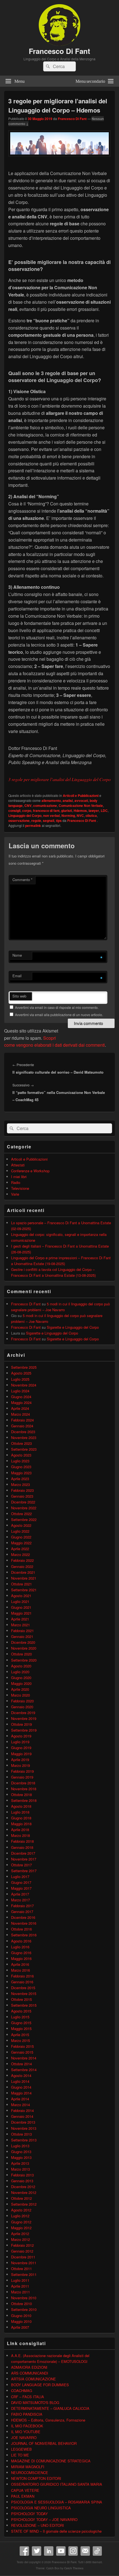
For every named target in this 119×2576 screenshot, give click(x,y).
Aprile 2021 (20, 1619)
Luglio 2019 (20, 1742)
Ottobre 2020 (21, 1654)
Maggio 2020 (21, 1683)
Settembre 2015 (24, 2005)
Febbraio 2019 (22, 1771)
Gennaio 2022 (22, 1566)
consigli (14, 811)
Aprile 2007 (20, 2327)
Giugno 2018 (21, 1818)
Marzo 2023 (20, 1484)
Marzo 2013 (20, 2169)
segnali (49, 821)
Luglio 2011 (20, 2280)
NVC (80, 816)
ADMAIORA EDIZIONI (29, 2367)
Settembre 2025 (24, 1367)
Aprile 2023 (20, 1479)
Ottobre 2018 (21, 1795)
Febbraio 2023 (22, 1490)
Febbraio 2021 (22, 1631)
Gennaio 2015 (22, 2052)
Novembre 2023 (24, 1437)
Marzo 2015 (20, 2040)
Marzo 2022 (20, 1554)
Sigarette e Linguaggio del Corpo (73, 1327)
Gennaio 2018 (22, 1847)
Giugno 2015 (21, 2023)
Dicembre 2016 (23, 1917)
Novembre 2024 (24, 1385)
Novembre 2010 (24, 2298)
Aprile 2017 (20, 1894)
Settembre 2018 (24, 1800)
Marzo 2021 (20, 1625)
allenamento (51, 801)
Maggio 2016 (21, 1958)
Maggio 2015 (21, 2028)
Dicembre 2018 (23, 1783)
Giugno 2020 (21, 1678)
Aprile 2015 (20, 2035)
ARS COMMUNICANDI (30, 2373)
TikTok (97, 2551)
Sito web (19, 996)
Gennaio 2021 (22, 1636)
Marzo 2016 (20, 1970)
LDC (104, 811)
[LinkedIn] (49, 2551)
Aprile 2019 (20, 1760)
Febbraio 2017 (22, 1906)
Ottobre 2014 (21, 2064)
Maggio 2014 (21, 2093)
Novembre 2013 (24, 2128)
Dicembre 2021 (23, 1572)
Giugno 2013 (21, 2152)
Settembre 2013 (24, 2140)
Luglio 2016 (20, 1947)
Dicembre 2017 (23, 1853)
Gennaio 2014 (22, 2116)
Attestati (18, 1165)
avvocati (81, 801)
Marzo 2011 (20, 2292)
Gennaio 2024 (22, 1426)
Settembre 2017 (24, 1871)
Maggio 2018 (21, 1824)
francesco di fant (46, 811)
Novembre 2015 (24, 1993)
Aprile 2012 (20, 2234)
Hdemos (80, 811)
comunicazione (45, 806)
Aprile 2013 (20, 2163)
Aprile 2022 (20, 1549)
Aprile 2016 (20, 1964)
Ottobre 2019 (21, 1724)
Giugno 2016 (21, 1953)
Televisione (20, 1188)
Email (17, 976)
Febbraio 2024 (22, 1420)
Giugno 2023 (21, 1467)
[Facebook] (24, 2551)
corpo (27, 811)
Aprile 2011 (20, 2286)
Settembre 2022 (24, 1519)
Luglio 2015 (20, 2017)
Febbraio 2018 (22, 1841)
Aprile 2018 (20, 1830)
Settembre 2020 (24, 1660)
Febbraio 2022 (22, 1560)
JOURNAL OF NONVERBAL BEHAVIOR (44, 2443)
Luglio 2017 (20, 1876)
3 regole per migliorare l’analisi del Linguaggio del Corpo (59, 779)
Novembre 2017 (24, 1859)
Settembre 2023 (24, 1449)
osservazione (19, 821)
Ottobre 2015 (21, 1999)
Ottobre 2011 (21, 2269)
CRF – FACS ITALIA (28, 2397)
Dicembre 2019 (23, 1713)
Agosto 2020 (21, 1666)
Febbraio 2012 (22, 2245)
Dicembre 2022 (23, 1502)
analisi (68, 801)
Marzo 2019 (20, 1765)
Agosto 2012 (21, 2210)
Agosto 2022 (21, 1525)
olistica (91, 816)
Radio (16, 1182)
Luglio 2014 (20, 2081)
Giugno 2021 (21, 1607)
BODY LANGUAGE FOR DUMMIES (40, 2385)
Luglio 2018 (20, 1812)
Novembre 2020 (24, 1648)
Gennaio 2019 (22, 1777)
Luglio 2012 (20, 2216)
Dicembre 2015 (23, 1988)
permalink (33, 826)
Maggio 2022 (21, 1543)
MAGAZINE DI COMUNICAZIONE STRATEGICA (51, 2461)
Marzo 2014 (20, 2105)
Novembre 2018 (24, 1789)
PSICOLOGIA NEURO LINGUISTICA (41, 2508)
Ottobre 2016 (21, 1929)
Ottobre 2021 (21, 1584)
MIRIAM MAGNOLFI (28, 2467)
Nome (17, 955)
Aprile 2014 (20, 2099)
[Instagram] (73, 2551)
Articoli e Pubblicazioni (81, 796)
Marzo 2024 (20, 1414)
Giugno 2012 (21, 2222)
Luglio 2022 (20, 1531)
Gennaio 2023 (22, 1496)
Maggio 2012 (21, 2228)
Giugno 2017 (21, 1882)
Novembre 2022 (24, 1508)
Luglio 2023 (20, 1461)
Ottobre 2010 (21, 2304)
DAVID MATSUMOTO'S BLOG (35, 2402)
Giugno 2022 (21, 1537)
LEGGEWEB (21, 2449)
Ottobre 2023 (21, 1443)
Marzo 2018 (20, 1835)
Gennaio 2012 (22, 2251)
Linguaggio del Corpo (25, 816)
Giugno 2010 (21, 2316)
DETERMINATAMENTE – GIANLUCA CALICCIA (50, 2408)
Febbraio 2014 (22, 2110)
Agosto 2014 (21, 2075)
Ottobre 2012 (21, 2198)
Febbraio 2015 (22, 2046)
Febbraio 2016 (22, 1976)
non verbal (51, 816)
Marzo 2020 (20, 1695)
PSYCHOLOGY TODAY (29, 2514)
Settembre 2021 (24, 1590)
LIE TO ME (20, 2455)
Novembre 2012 (24, 2192)
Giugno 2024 (21, 1397)
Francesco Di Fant (59, 51)
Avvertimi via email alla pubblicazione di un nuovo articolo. (59, 1015)
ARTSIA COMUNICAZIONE (33, 2379)
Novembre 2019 (24, 1718)
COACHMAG (22, 2391)
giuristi (67, 811)
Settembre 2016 (24, 1935)
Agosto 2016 (21, 1941)
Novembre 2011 (24, 2263)
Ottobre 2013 (21, 2134)
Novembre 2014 (24, 2058)
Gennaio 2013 (22, 2181)
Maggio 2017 (21, 1888)
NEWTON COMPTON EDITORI (36, 2478)
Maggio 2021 (21, 1613)
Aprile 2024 (20, 1408)
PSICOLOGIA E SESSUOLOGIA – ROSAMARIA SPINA (57, 2502)
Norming (68, 816)
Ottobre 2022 (21, 1514)
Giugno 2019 (21, 1748)
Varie (15, 1194)
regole (36, 821)
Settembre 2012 (24, 2204)
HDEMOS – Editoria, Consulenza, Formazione (48, 2420)
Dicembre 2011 (23, 2257)
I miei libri (19, 1177)
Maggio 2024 (21, 1402)
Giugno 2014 (21, 2087)
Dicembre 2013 (23, 2122)
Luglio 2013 (20, 2146)
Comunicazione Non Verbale (81, 806)
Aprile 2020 (20, 1689)
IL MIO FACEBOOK (27, 2426)
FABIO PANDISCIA (27, 2414)
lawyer (94, 811)
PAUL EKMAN (23, 2496)
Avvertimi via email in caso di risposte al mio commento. (57, 1007)
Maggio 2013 (21, 2157)
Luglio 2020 (20, 1672)
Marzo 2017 (20, 1900)
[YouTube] (61, 2551)
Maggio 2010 (21, 2321)
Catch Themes (74, 2568)
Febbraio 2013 (22, 2175)
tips (59, 821)
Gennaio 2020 (22, 1707)
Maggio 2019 (21, 1754)
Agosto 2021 (21, 1596)
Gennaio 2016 (22, 1982)
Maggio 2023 (21, 1473)
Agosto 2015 (21, 2011)
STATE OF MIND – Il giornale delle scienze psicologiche (56, 2531)
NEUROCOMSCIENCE (30, 2472)
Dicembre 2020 (23, 1642)
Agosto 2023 (21, 1455)
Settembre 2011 (24, 2274)
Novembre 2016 (24, 1923)
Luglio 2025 (20, 1379)
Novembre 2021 (24, 1578)
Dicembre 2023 (23, 1432)
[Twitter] (37, 2551)
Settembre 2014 (24, 2070)
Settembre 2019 (24, 1730)
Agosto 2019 (21, 1736)
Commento (22, 880)
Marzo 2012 (20, 2239)
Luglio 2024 (20, 1391)
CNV (28, 806)
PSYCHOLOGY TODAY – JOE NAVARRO (44, 2519)
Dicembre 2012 (23, 2187)
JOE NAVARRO (24, 2437)
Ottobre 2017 (21, 1865)
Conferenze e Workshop (30, 1171)
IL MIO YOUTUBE (26, 2432)
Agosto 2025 (21, 1373)
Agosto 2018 (21, 1806)
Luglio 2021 (20, 1601)
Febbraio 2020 (22, 1701)
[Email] (85, 2551)
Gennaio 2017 (22, 1912)
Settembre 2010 (24, 2309)
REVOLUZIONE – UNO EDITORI (37, 2525)
